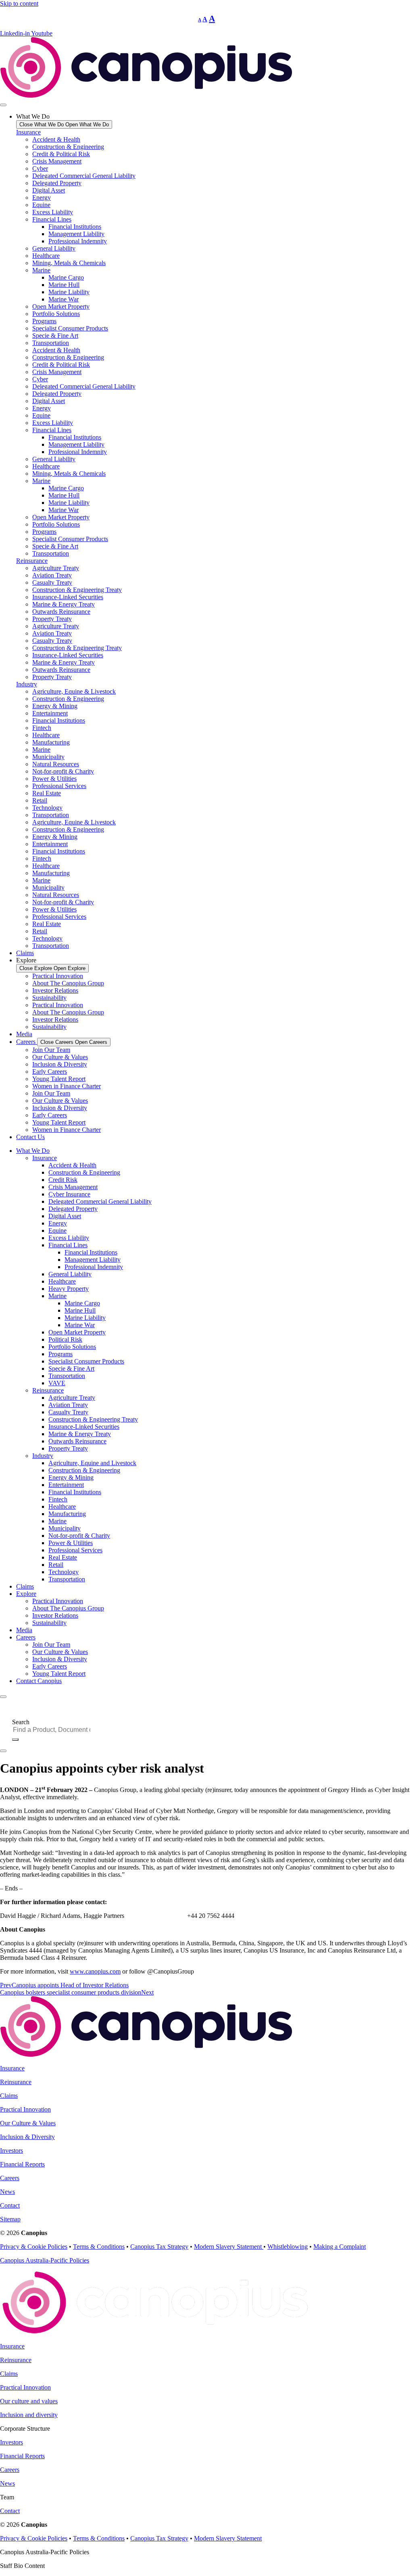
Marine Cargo (66, 277)
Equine (41, 205)
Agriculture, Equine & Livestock (74, 691)
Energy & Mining (55, 706)
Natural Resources (56, 764)
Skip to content (19, 3)
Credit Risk (63, 1180)
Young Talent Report (59, 1079)
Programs (44, 321)
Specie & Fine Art (55, 336)
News (7, 2192)
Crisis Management (57, 161)
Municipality (48, 757)
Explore (26, 1594)
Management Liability (76, 234)
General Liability (54, 248)
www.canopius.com (95, 1971)
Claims (25, 1586)
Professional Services (59, 786)
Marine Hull (64, 285)
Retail (40, 800)
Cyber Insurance (69, 1194)
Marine (41, 270)
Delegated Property (57, 183)
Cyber (40, 168)
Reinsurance (32, 561)
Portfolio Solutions (56, 314)
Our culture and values (29, 2401)
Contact (10, 2205)
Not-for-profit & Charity (63, 771)
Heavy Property (69, 1289)
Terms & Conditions (99, 2247)
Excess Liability (53, 212)
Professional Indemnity (78, 241)
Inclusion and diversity (29, 2415)
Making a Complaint (340, 2247)
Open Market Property (61, 306)
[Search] (15, 1740)
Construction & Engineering (68, 147)
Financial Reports (22, 2164)
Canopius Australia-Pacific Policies (45, 2260)
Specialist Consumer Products (70, 328)
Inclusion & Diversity (60, 1064)
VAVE (57, 1383)
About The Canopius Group (68, 983)
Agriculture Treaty (56, 568)
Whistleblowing (288, 2247)
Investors (11, 2150)
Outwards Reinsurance (61, 612)
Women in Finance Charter (67, 1086)
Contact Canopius (39, 1681)
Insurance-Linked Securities (68, 597)
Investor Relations (55, 990)
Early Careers (50, 1072)
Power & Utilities (54, 779)
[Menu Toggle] (3, 105)
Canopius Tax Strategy (159, 2247)
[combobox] (55, 1730)
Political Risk (65, 1339)
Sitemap (10, 2219)
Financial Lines (52, 219)
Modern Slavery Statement (229, 2247)
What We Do (33, 1151)
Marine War (64, 299)
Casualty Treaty (52, 582)
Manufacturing (51, 742)
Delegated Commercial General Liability (84, 176)
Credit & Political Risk (61, 154)
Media (24, 1630)
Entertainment (50, 713)
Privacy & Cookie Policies (34, 2247)
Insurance (28, 132)
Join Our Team (51, 1050)
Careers (26, 1637)
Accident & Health (56, 139)
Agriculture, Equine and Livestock (92, 1463)
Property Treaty (52, 619)
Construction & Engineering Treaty (77, 590)
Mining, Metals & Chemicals (69, 263)
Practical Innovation (58, 976)
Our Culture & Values (60, 1057)
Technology (47, 808)
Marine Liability (69, 292)
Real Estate (47, 793)
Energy (42, 198)
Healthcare (46, 256)
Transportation (51, 343)
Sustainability (49, 998)
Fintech (42, 728)
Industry (27, 684)
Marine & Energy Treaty (64, 604)
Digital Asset (49, 190)
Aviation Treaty (52, 575)
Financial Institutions (75, 227)
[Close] (3, 1751)
